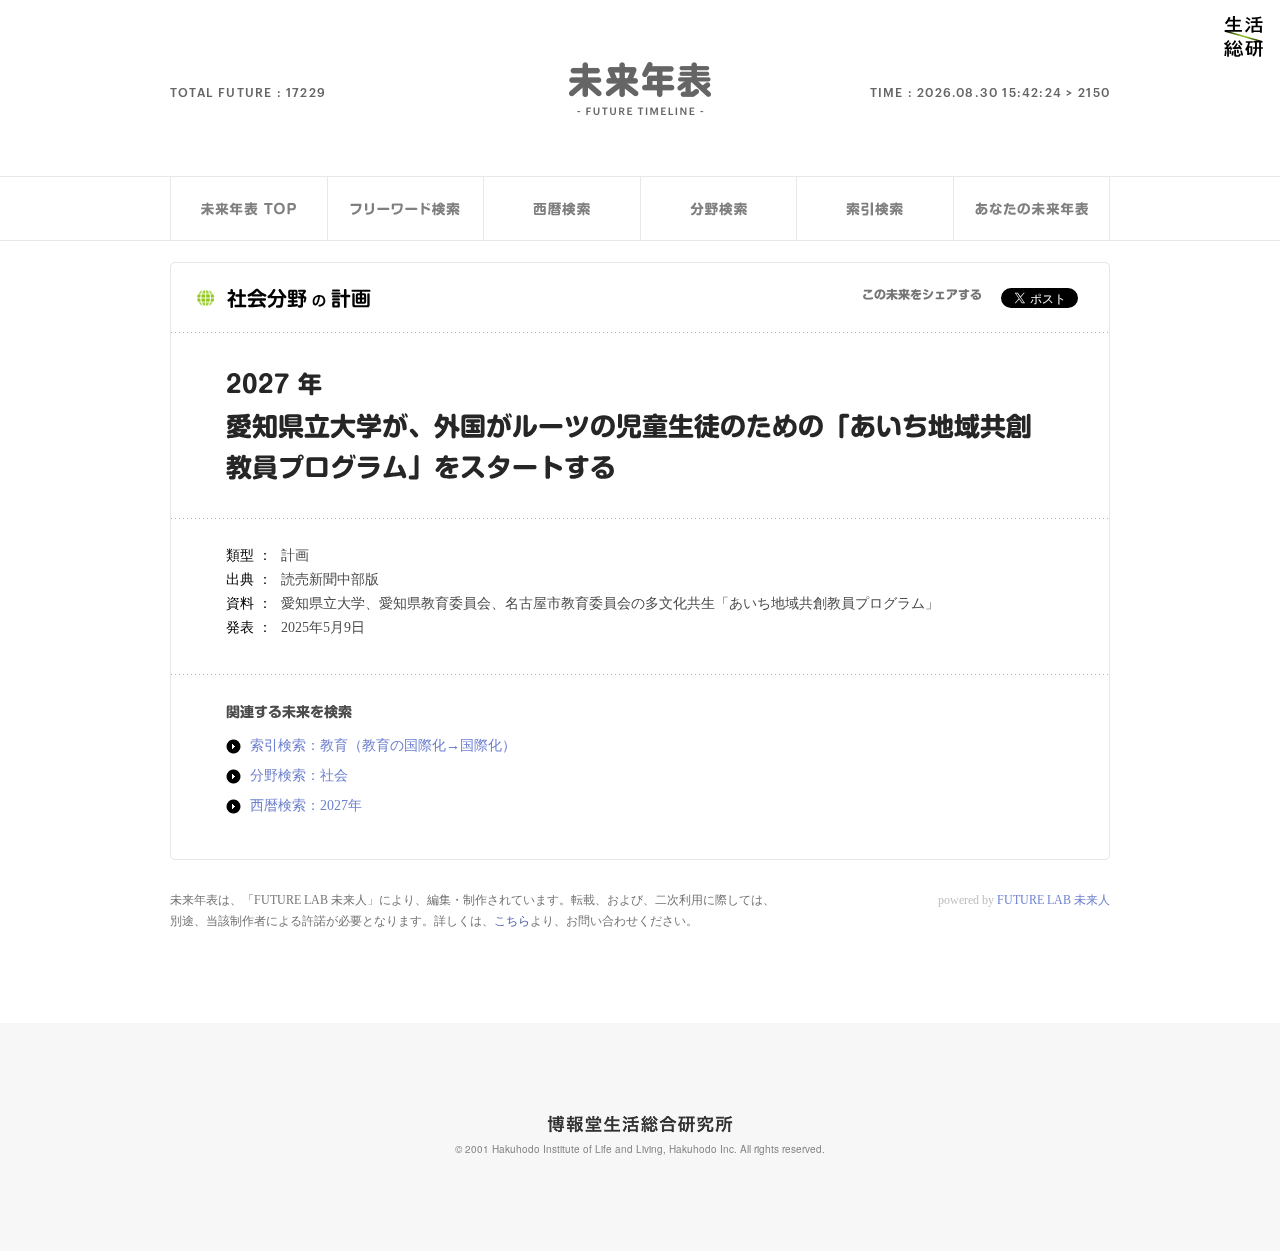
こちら (512, 921)
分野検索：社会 (299, 776)
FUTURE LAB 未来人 (1053, 900)
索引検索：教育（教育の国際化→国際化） (383, 746)
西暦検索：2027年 (306, 806)
